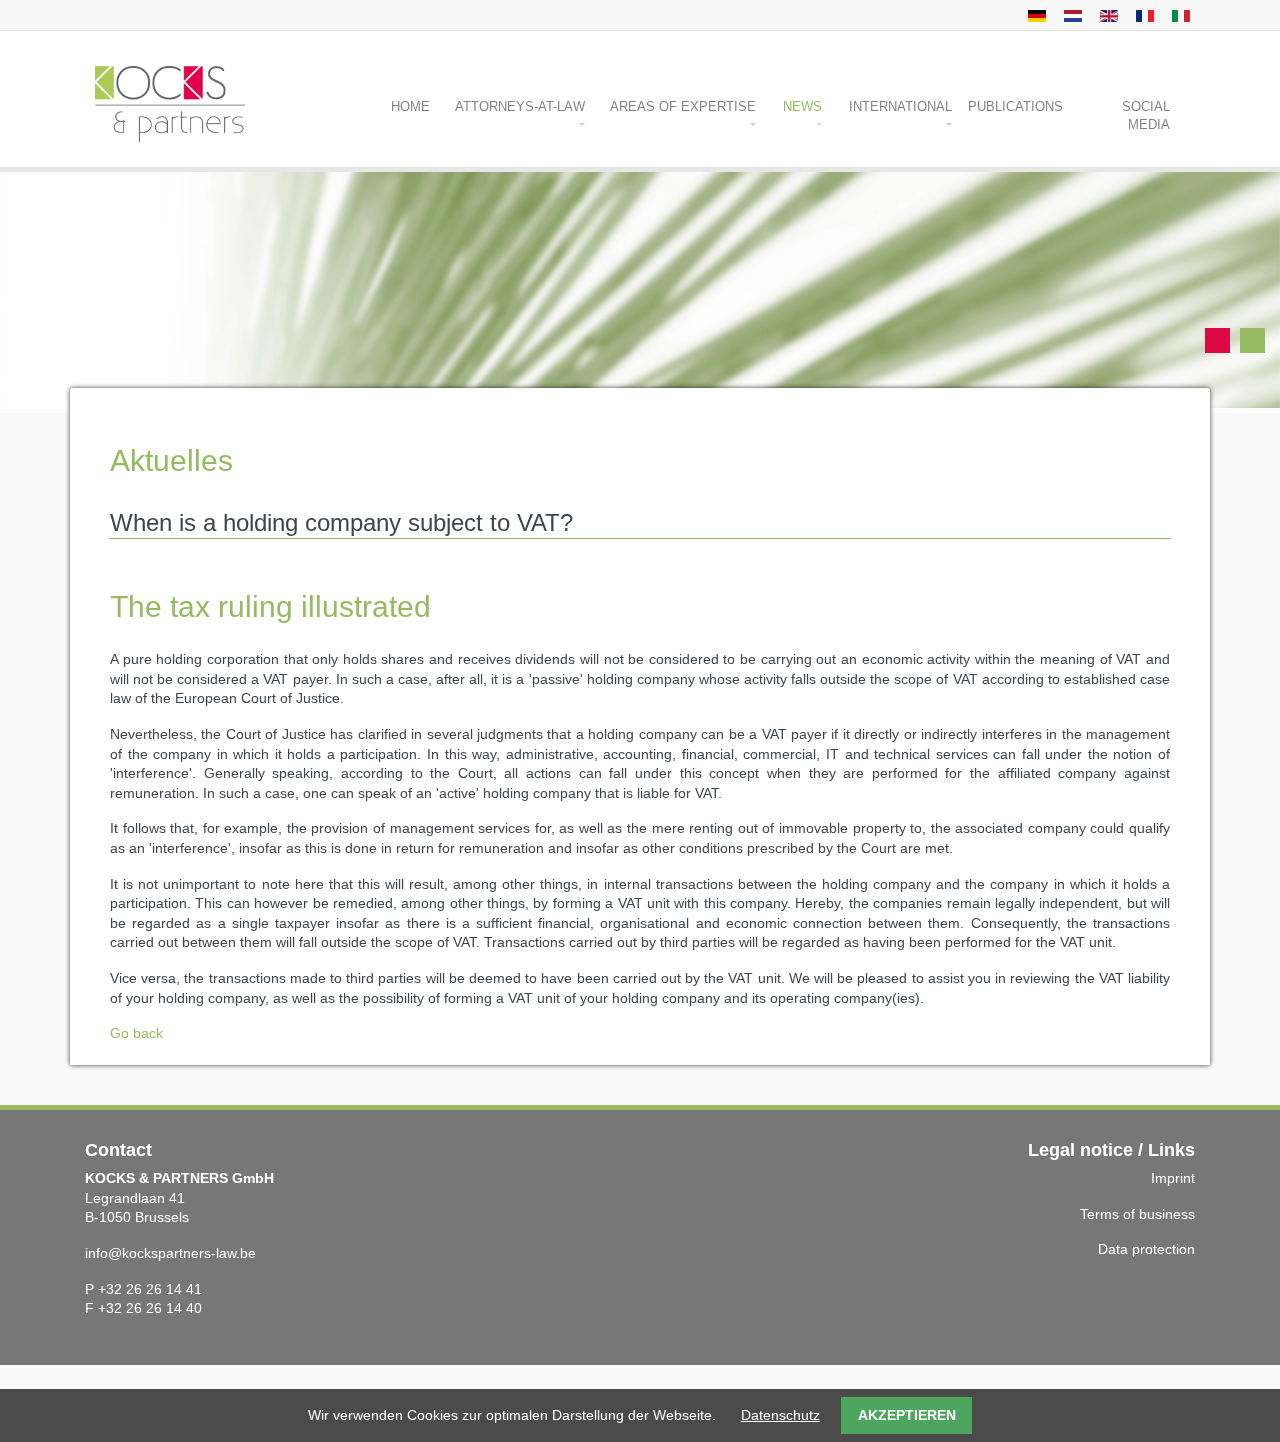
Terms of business (1137, 1214)
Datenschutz (780, 1415)
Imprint (1173, 1178)
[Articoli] (1178, 15)
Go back (136, 1033)
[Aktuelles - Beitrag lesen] (1034, 15)
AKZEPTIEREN (907, 1415)
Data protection (1146, 1249)
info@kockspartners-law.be (170, 1253)
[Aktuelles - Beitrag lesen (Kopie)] (1070, 15)
